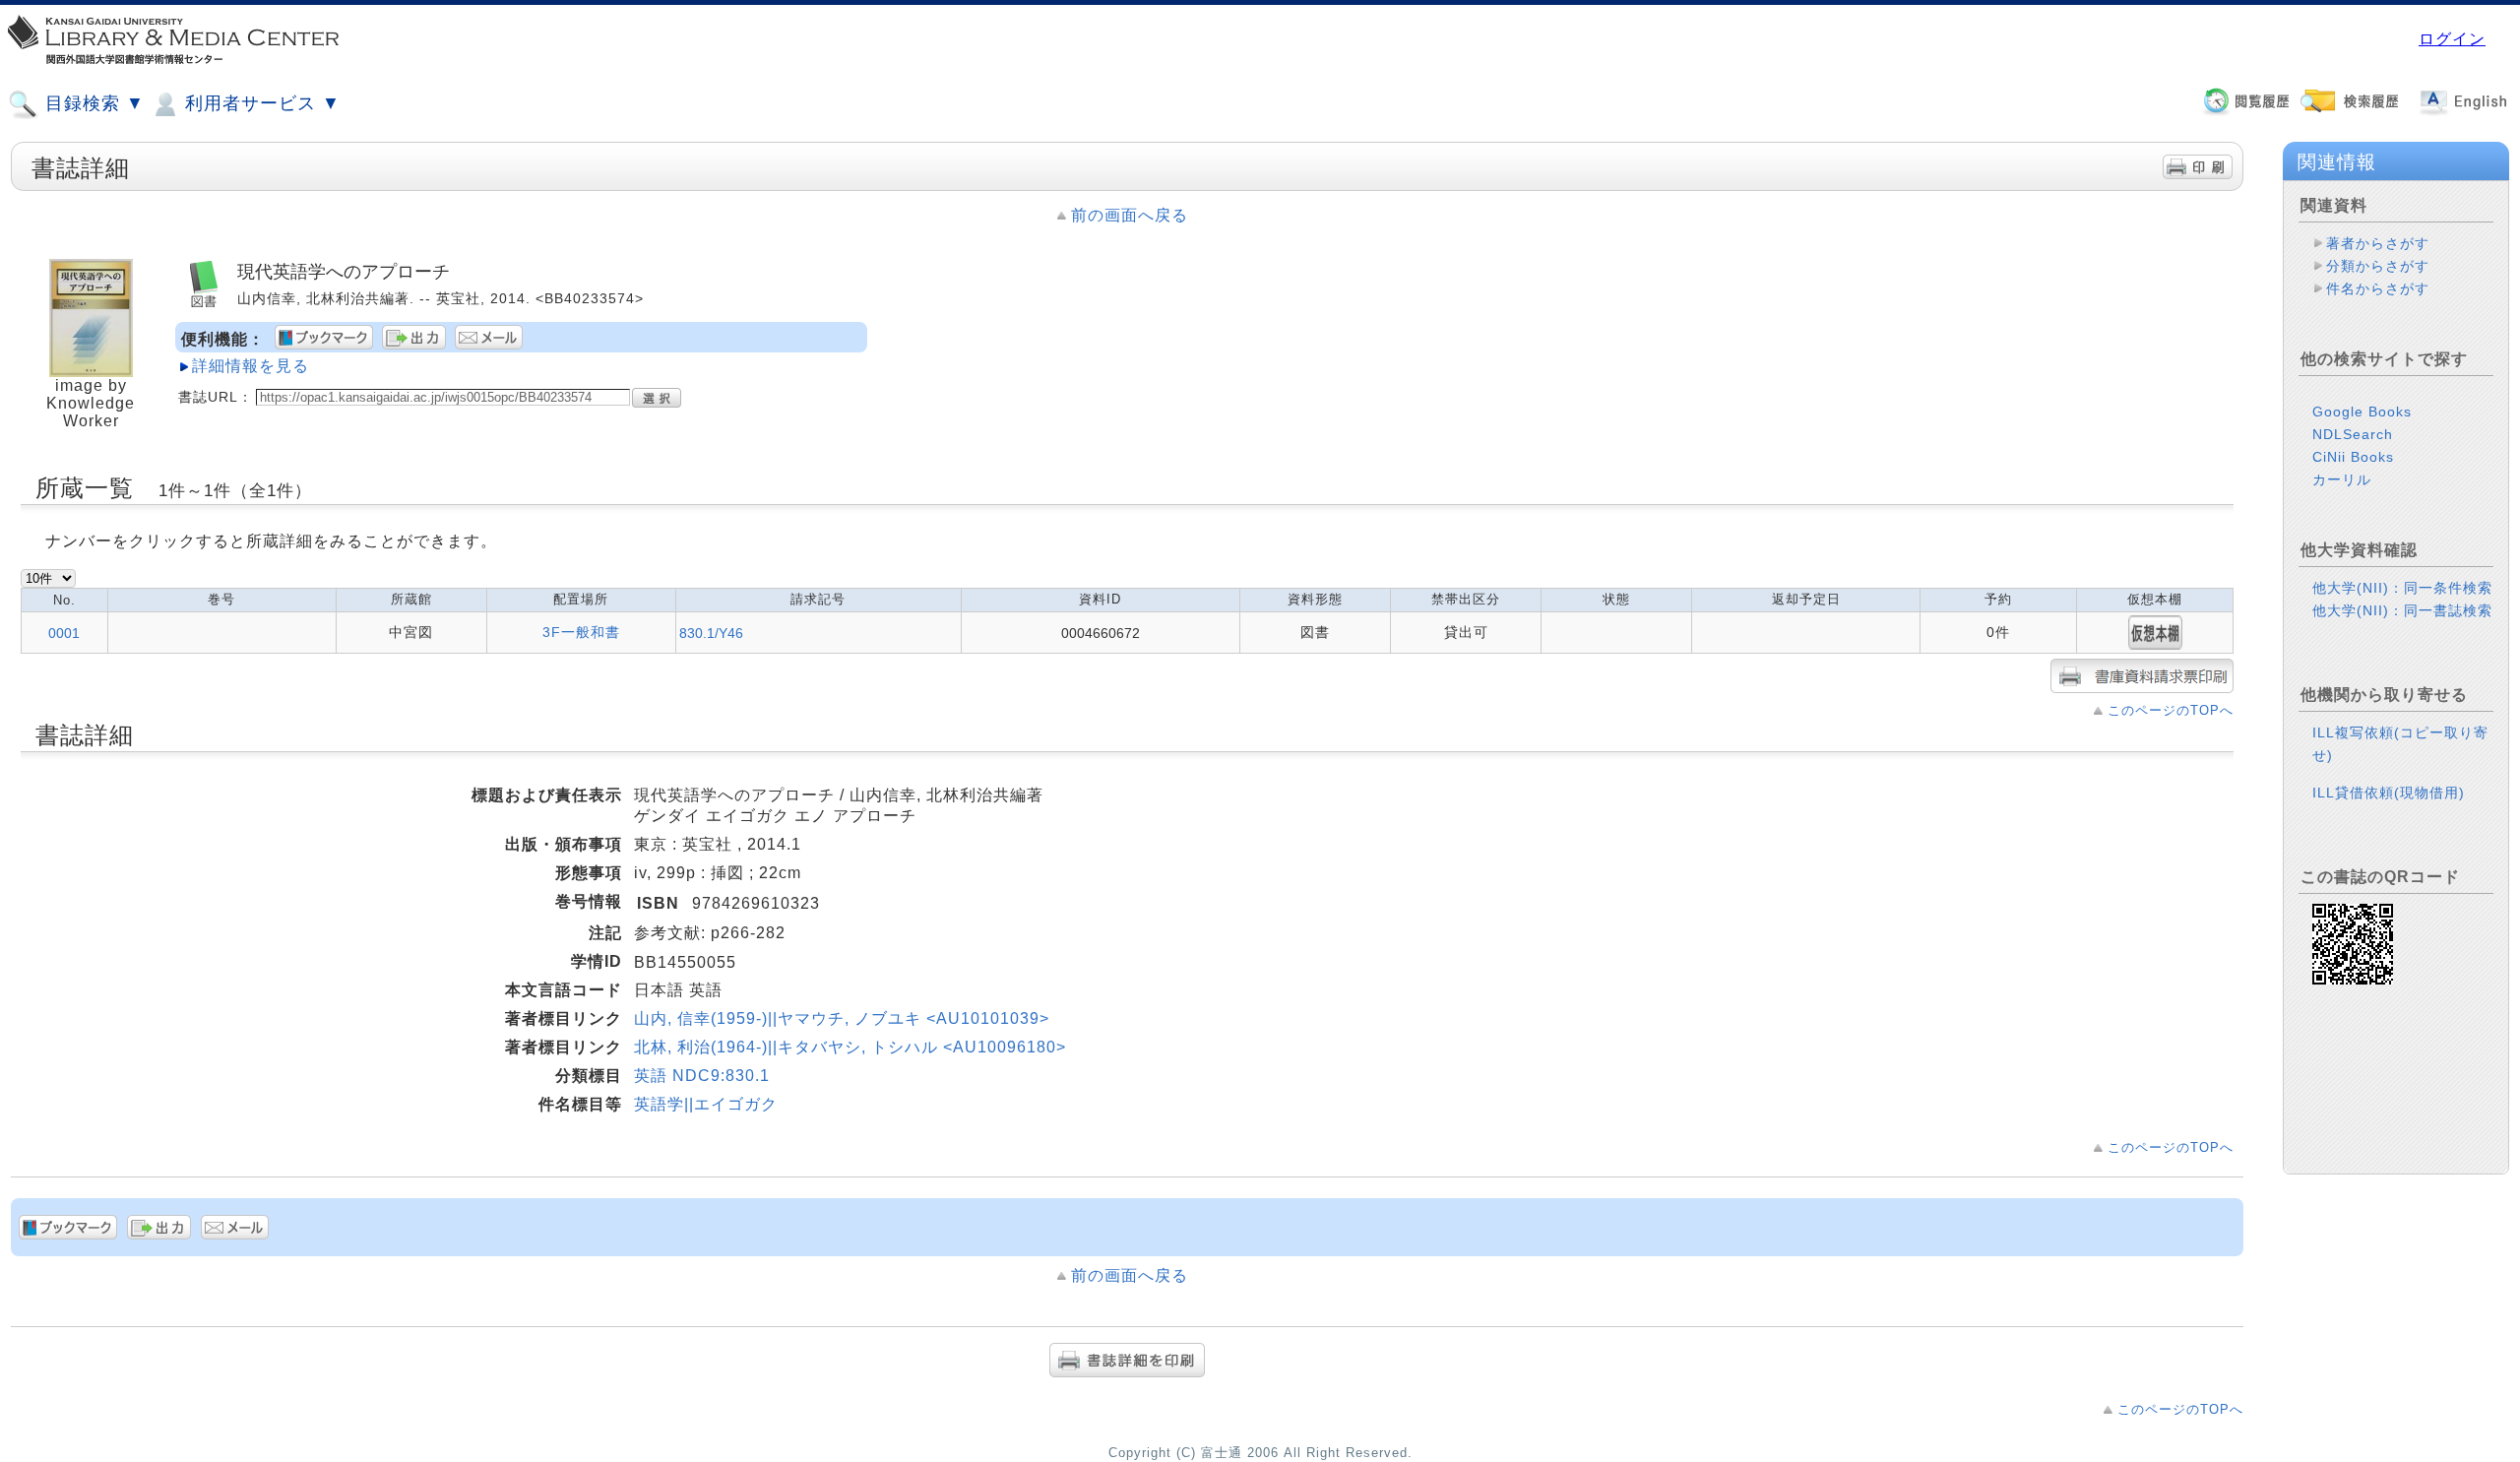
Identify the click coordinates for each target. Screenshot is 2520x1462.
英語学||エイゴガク (706, 1104)
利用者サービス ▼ (260, 103)
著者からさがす (2378, 243)
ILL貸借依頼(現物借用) (2389, 793)
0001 (64, 633)
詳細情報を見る (251, 366)
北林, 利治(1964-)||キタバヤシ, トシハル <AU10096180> (850, 1047)
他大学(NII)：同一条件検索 (2402, 588)
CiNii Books (2353, 457)
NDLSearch (2353, 434)
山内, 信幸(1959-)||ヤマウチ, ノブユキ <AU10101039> (842, 1018)
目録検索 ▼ (92, 103)
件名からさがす (2378, 288)
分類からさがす (2378, 266)
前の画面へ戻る (1130, 215)
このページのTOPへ (2171, 710)
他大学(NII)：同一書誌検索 (2402, 610)
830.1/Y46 (711, 633)
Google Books (2362, 412)
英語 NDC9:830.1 (702, 1076)
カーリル (2342, 479)
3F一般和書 (581, 632)
